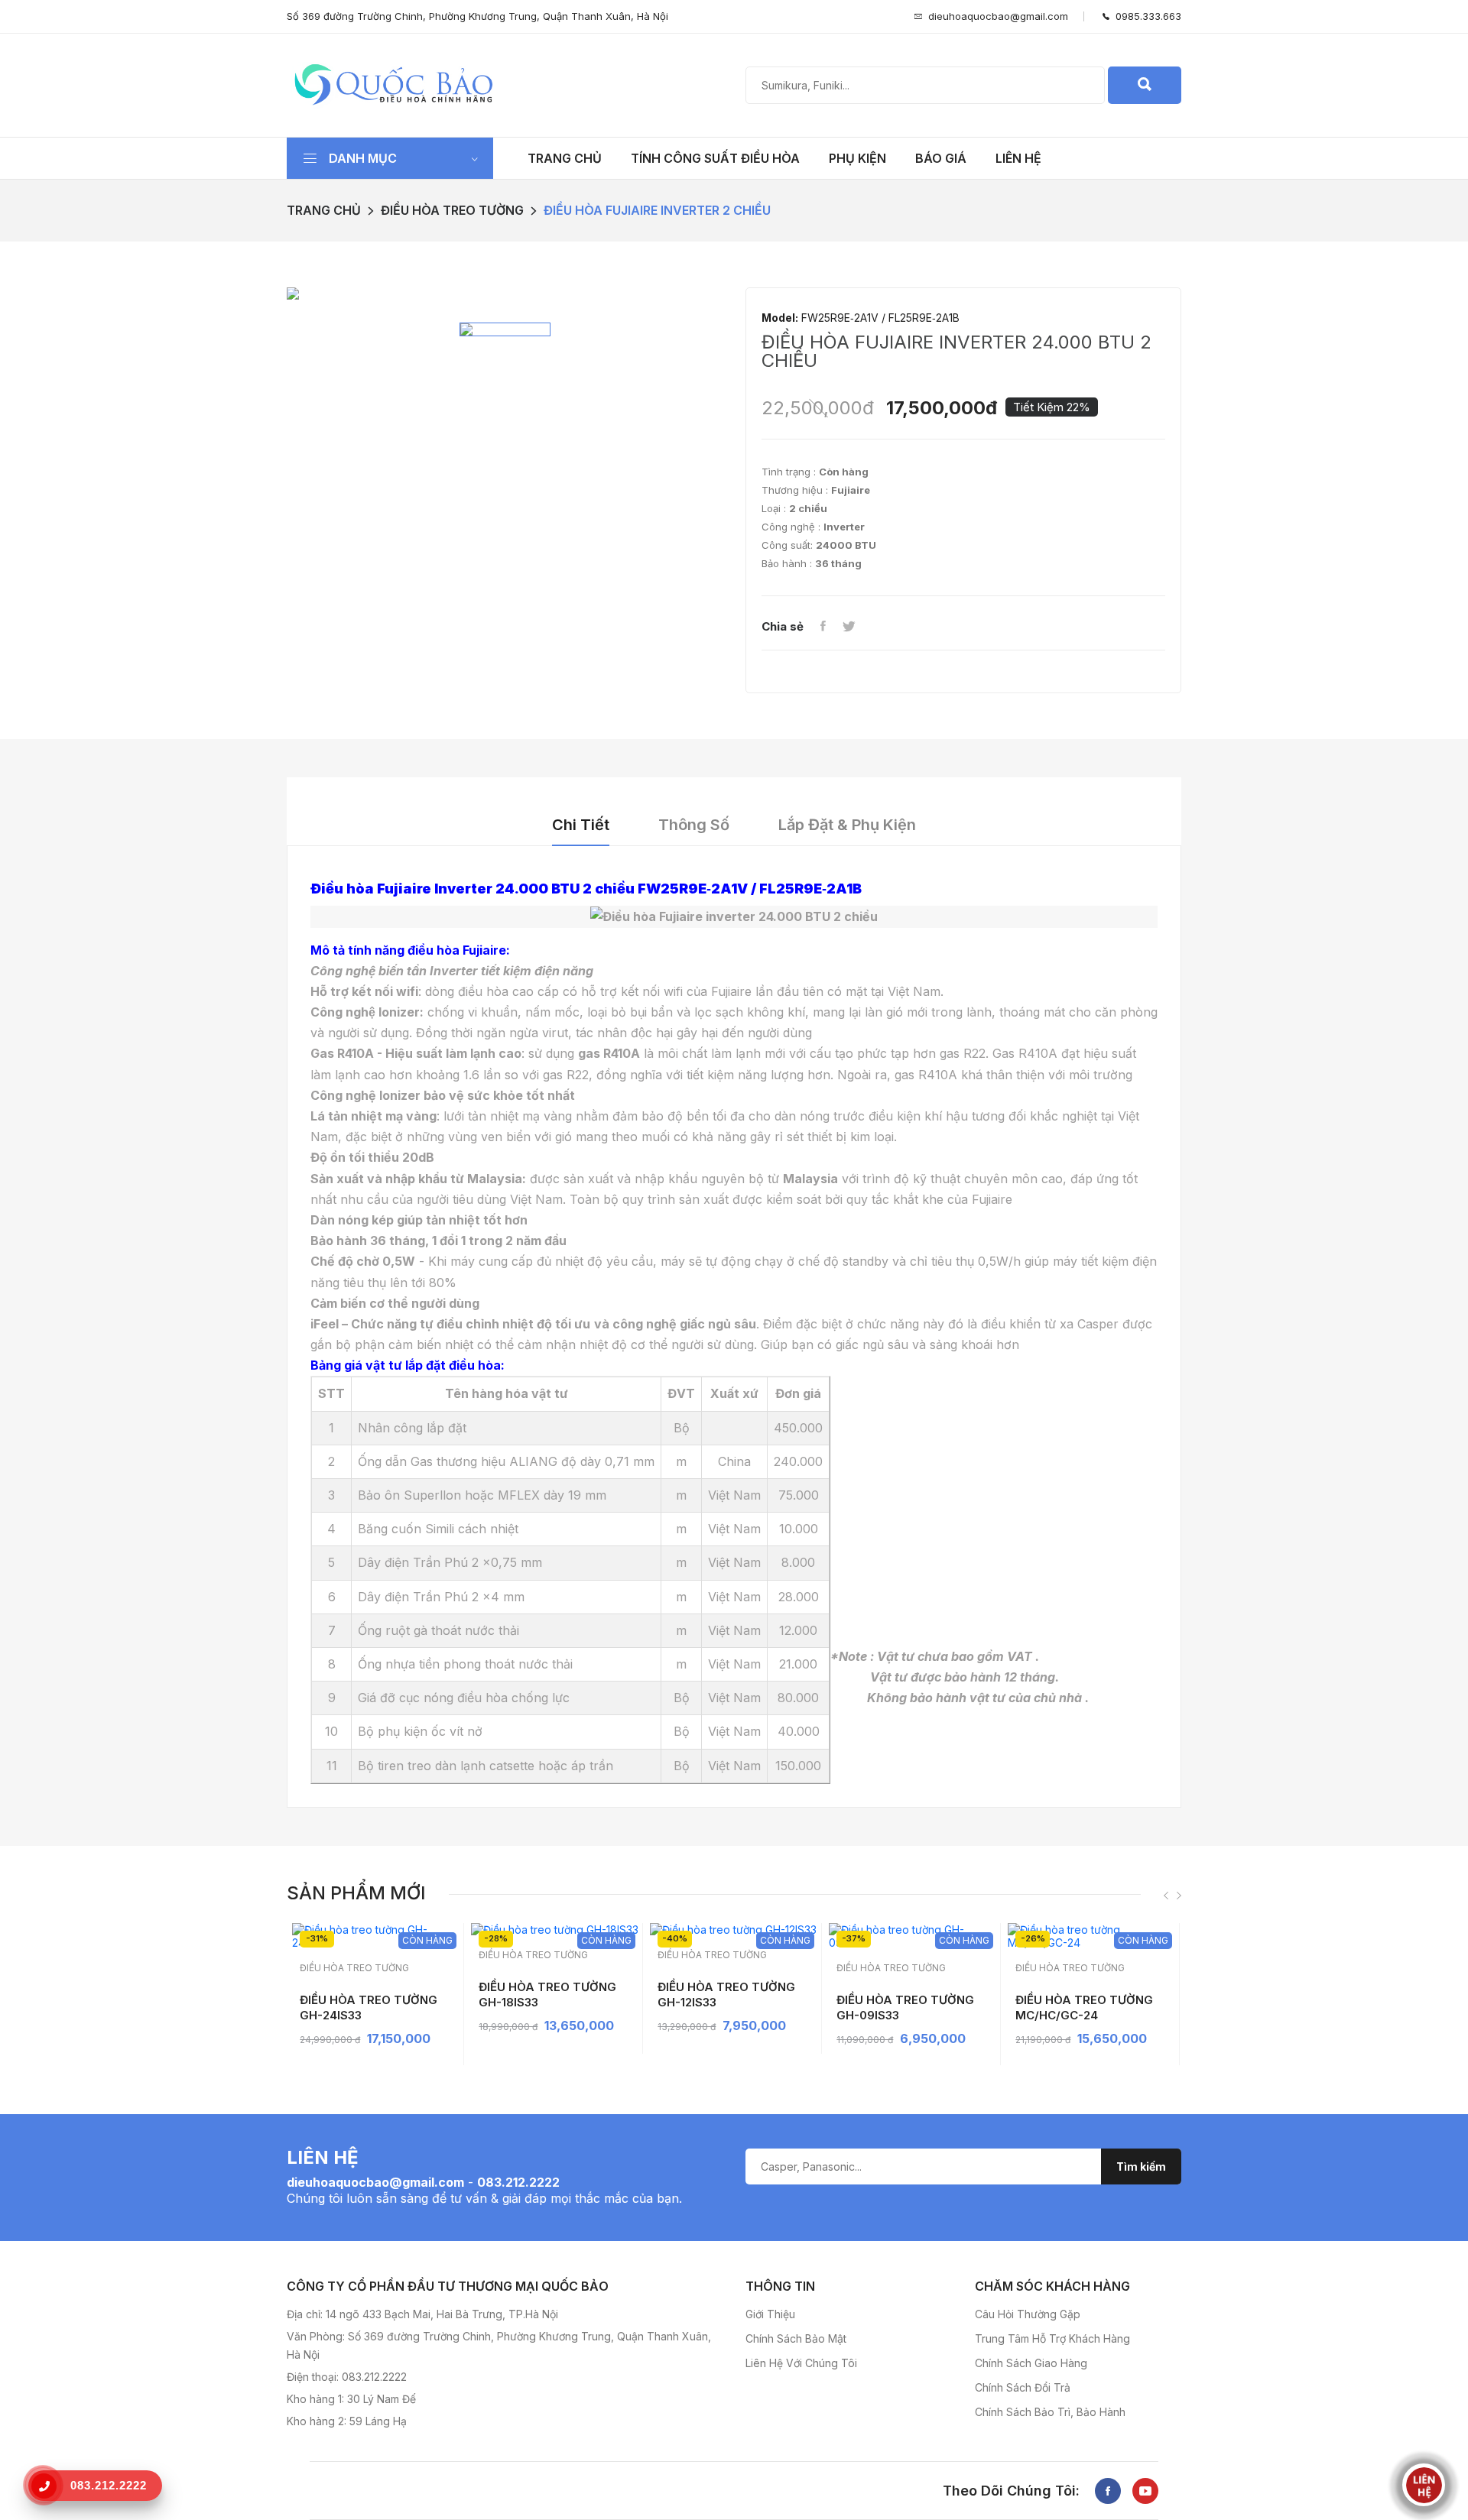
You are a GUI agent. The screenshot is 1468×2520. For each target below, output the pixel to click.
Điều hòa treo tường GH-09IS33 (905, 2008)
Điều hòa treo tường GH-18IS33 (547, 1995)
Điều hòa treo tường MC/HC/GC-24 (1084, 2008)
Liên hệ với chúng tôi (801, 2363)
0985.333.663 (1145, 16)
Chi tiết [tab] (581, 825)
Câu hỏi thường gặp (1028, 2314)
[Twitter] (849, 627)
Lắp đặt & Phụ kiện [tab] (847, 825)
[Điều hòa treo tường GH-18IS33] (555, 1930)
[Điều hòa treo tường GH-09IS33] (913, 1936)
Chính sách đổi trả (1023, 2387)
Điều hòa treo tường (452, 210)
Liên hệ (1018, 158)
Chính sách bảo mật (796, 2338)
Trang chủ (565, 158)
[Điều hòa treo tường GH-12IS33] (734, 1930)
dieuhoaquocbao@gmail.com (998, 16)
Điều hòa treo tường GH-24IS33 (369, 2008)
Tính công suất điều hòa (715, 158)
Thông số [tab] (694, 825)
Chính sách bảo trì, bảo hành (1050, 2412)
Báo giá (941, 158)
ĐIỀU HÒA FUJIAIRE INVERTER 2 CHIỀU (657, 210)
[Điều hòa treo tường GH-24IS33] (376, 1936)
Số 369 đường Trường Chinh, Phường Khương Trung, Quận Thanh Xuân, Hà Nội (477, 16)
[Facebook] (823, 627)
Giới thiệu (770, 2314)
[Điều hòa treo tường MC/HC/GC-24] (1091, 1936)
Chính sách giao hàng (1031, 2363)
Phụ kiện (857, 158)
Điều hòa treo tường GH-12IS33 (726, 1995)
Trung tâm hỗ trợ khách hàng (1052, 2338)
